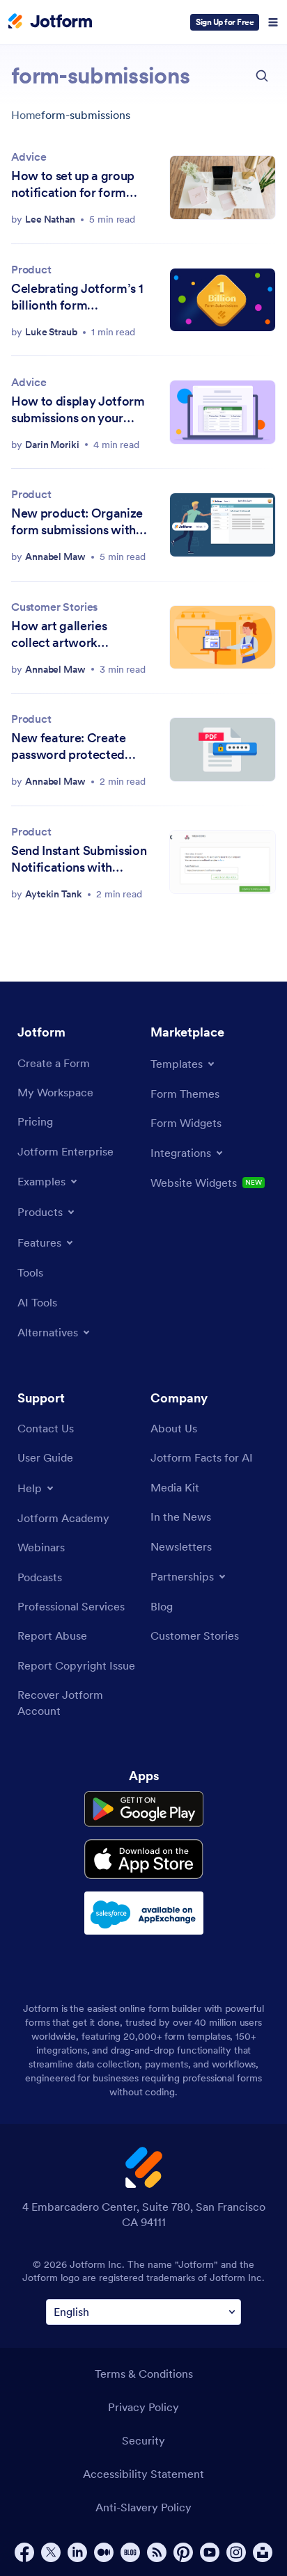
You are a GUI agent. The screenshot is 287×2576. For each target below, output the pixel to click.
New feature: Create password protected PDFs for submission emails (69, 746)
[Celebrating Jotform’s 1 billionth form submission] (223, 300)
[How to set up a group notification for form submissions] (223, 187)
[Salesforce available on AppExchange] (144, 1913)
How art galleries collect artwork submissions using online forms (79, 634)
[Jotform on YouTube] (210, 2552)
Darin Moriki (52, 445)
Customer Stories (54, 607)
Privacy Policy (143, 2407)
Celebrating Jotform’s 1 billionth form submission (77, 297)
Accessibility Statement (143, 2474)
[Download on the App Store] (144, 1859)
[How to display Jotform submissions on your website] (223, 412)
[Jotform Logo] (50, 22)
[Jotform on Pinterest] (183, 2552)
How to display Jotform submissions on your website (78, 410)
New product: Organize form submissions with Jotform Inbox (77, 522)
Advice (29, 157)
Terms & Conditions (144, 2374)
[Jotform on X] (51, 2552)
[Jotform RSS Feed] (157, 2552)
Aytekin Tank (54, 894)
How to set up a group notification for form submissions (73, 184)
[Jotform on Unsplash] (263, 2552)
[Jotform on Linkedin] (77, 2552)
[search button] (262, 76)
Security (143, 2440)
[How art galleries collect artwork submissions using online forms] (223, 638)
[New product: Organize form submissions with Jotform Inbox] (223, 525)
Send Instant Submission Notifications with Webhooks (79, 859)
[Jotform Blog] (130, 2552)
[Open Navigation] (273, 22)
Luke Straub (51, 332)
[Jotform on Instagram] (236, 2552)
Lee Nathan (50, 219)
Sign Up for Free (225, 22)
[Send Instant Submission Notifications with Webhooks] (223, 862)
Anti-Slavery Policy (143, 2507)
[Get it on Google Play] (144, 1809)
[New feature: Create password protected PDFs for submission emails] (223, 750)
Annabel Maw (55, 557)
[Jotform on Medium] (104, 2552)
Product (31, 269)
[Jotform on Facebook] (24, 2552)
